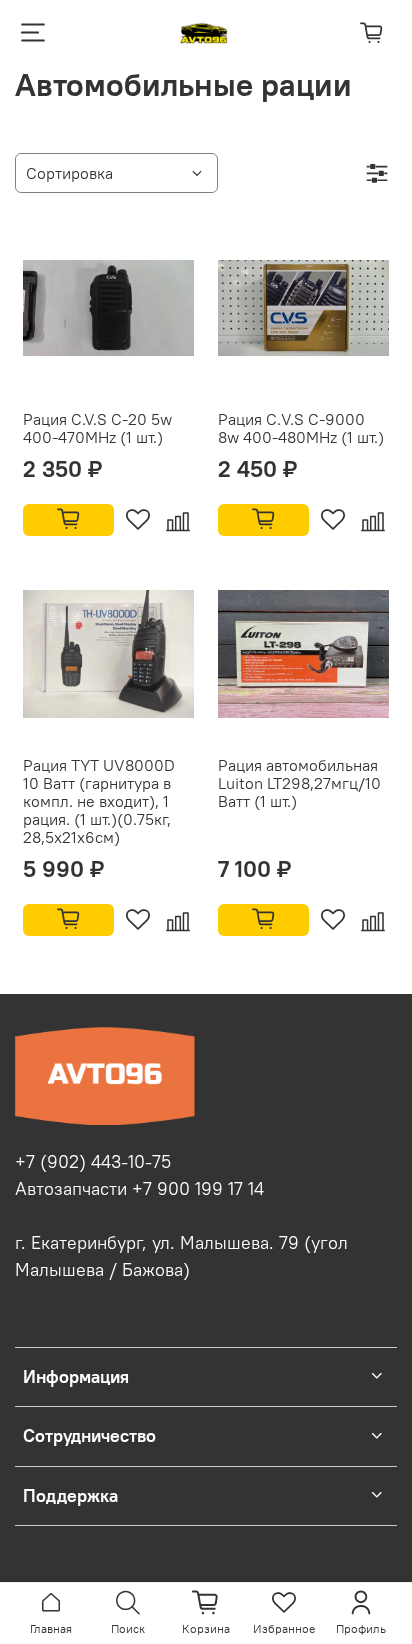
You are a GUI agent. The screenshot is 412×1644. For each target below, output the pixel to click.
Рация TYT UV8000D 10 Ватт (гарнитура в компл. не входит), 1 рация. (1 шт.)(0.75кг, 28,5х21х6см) (99, 801)
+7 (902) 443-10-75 (93, 1162)
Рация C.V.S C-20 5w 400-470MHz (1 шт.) (97, 428)
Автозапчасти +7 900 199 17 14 (139, 1189)
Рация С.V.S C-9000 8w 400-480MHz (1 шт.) (301, 428)
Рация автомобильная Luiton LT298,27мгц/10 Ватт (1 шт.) (299, 783)
